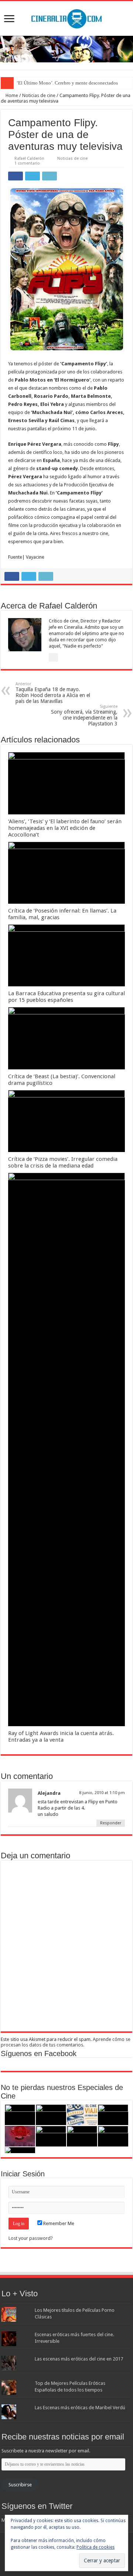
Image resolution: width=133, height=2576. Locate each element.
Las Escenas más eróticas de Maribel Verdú (80, 2408)
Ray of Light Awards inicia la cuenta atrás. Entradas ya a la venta (61, 1737)
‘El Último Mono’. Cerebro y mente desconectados (67, 83)
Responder (111, 1823)
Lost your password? (31, 2238)
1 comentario (27, 163)
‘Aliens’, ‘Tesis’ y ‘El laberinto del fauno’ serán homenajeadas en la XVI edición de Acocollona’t (65, 828)
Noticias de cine (39, 95)
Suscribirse (20, 2485)
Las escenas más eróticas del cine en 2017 (79, 2359)
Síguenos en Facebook (39, 2053)
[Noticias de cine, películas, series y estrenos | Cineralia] (66, 17)
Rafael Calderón (29, 158)
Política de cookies (96, 2547)
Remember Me (58, 2223)
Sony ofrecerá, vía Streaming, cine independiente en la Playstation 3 (84, 715)
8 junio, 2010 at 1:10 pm (102, 1793)
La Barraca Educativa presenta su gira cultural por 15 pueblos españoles (66, 997)
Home (11, 95)
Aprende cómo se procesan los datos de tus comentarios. (66, 2042)
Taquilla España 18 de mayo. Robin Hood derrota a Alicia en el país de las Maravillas (53, 693)
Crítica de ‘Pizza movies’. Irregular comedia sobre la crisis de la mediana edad (63, 1162)
